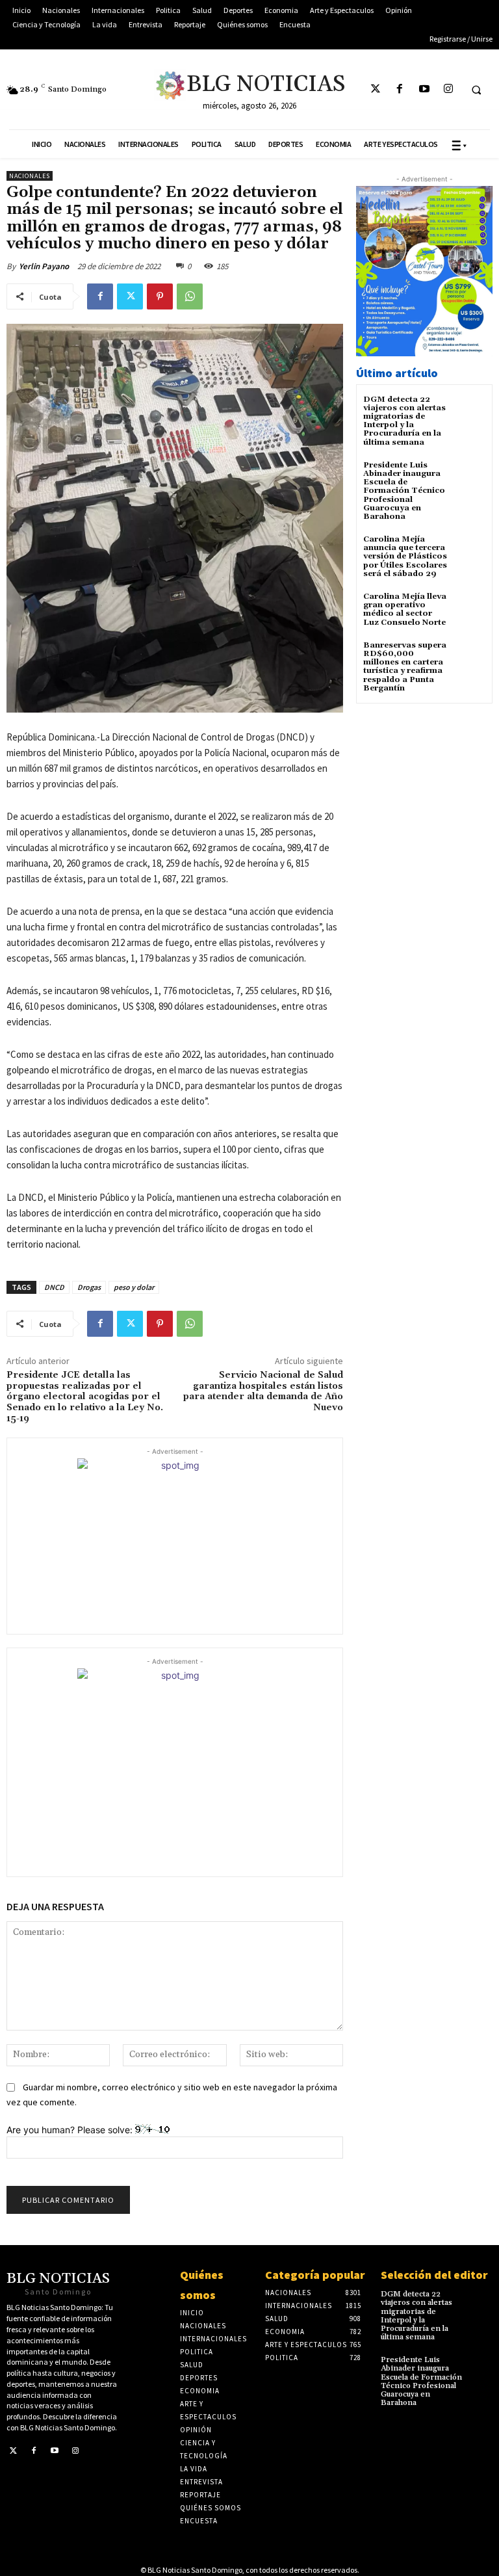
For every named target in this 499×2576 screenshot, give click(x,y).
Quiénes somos (202, 2285)
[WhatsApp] (190, 296)
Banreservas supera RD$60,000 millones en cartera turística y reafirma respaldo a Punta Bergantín (405, 667)
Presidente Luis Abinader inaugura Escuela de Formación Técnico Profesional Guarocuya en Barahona (404, 491)
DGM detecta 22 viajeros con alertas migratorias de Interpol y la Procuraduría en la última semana (404, 421)
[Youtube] (424, 89)
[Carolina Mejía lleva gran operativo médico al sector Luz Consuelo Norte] (469, 608)
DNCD (54, 1287)
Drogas (89, 1287)
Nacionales (30, 176)
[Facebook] (400, 89)
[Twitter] (376, 89)
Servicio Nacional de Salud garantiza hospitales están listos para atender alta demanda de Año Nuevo (263, 1391)
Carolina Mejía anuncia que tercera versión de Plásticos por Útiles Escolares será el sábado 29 (405, 557)
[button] (476, 90)
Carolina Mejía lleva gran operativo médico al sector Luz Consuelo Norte (405, 610)
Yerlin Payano (44, 266)
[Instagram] (448, 89)
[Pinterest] (160, 296)
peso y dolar (134, 1287)
